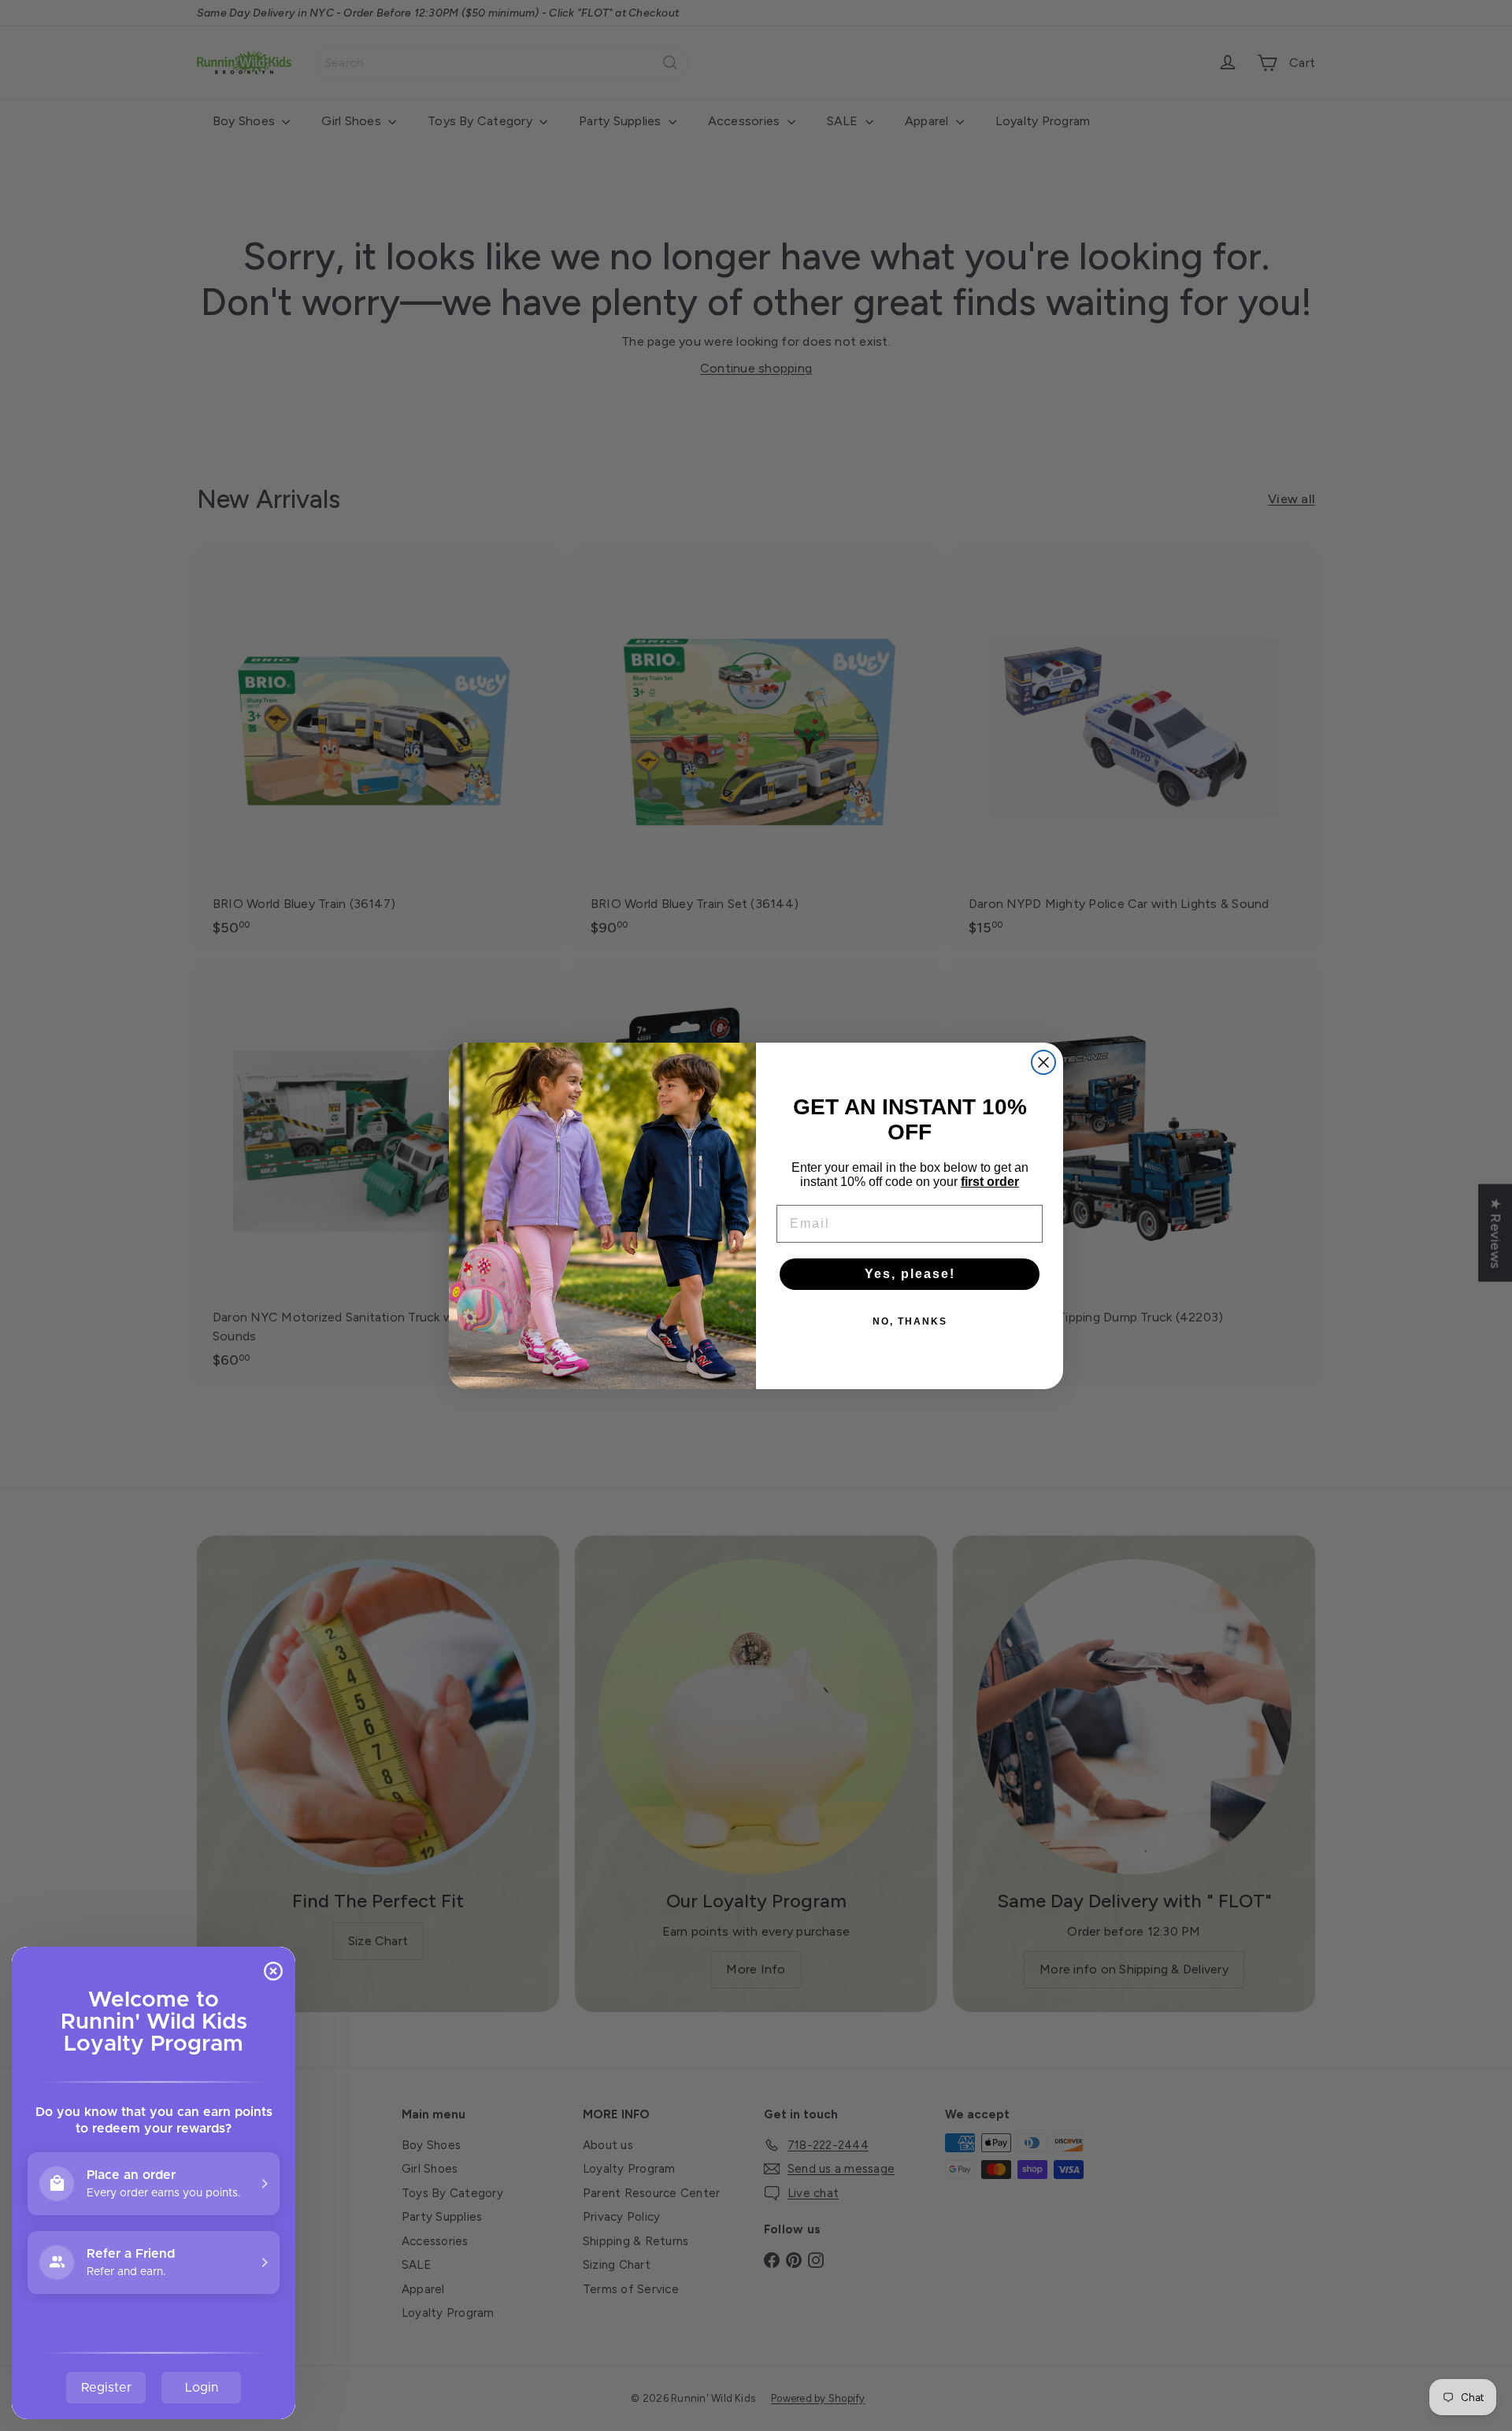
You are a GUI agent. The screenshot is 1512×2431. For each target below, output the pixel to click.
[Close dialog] (1043, 1062)
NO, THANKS (910, 1321)
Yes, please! (910, 1274)
